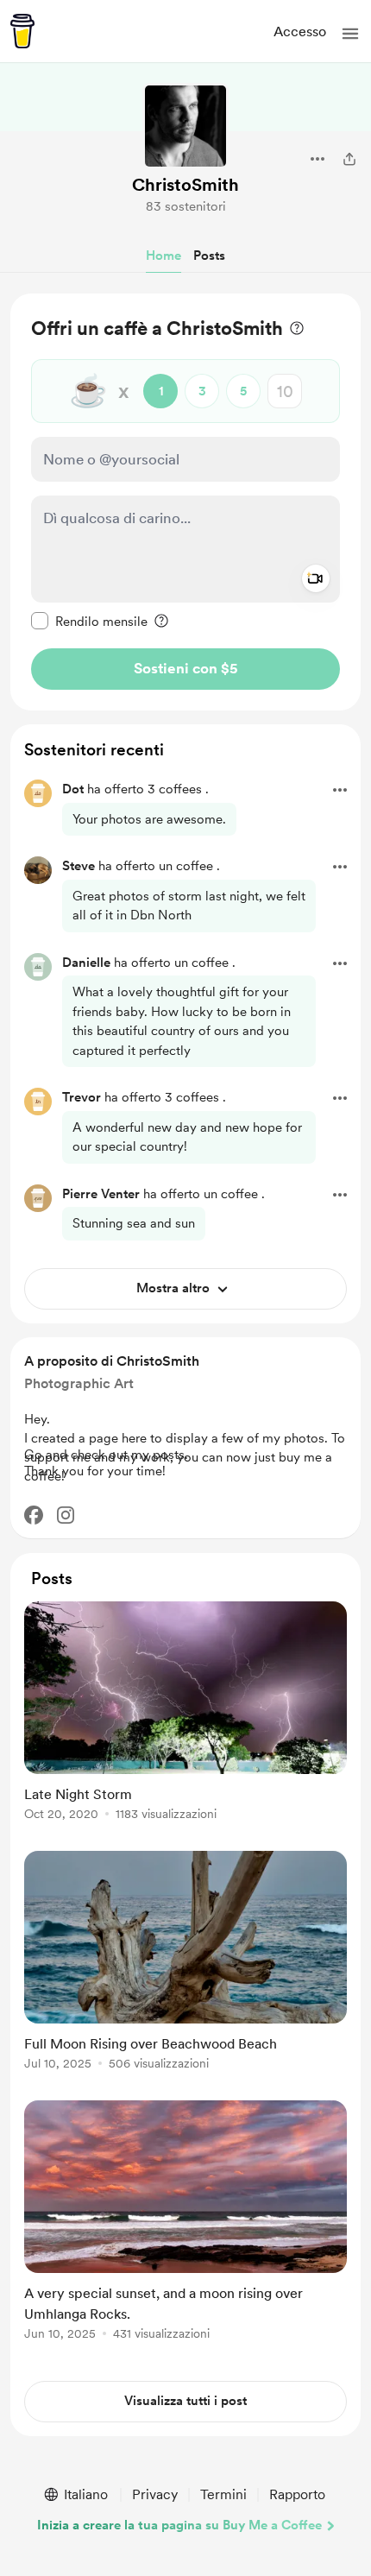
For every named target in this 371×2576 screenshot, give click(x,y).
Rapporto (297, 2494)
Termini (223, 2494)
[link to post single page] (185, 1714)
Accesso (300, 32)
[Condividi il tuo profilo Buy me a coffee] (349, 159)
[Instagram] (66, 1515)
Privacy (155, 2494)
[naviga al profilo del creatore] (185, 126)
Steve (79, 866)
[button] (350, 34)
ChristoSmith (185, 185)
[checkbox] (89, 621)
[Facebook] (34, 1515)
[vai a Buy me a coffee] (22, 31)
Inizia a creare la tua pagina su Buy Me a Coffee (179, 2525)
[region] (185, 502)
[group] (185, 1721)
